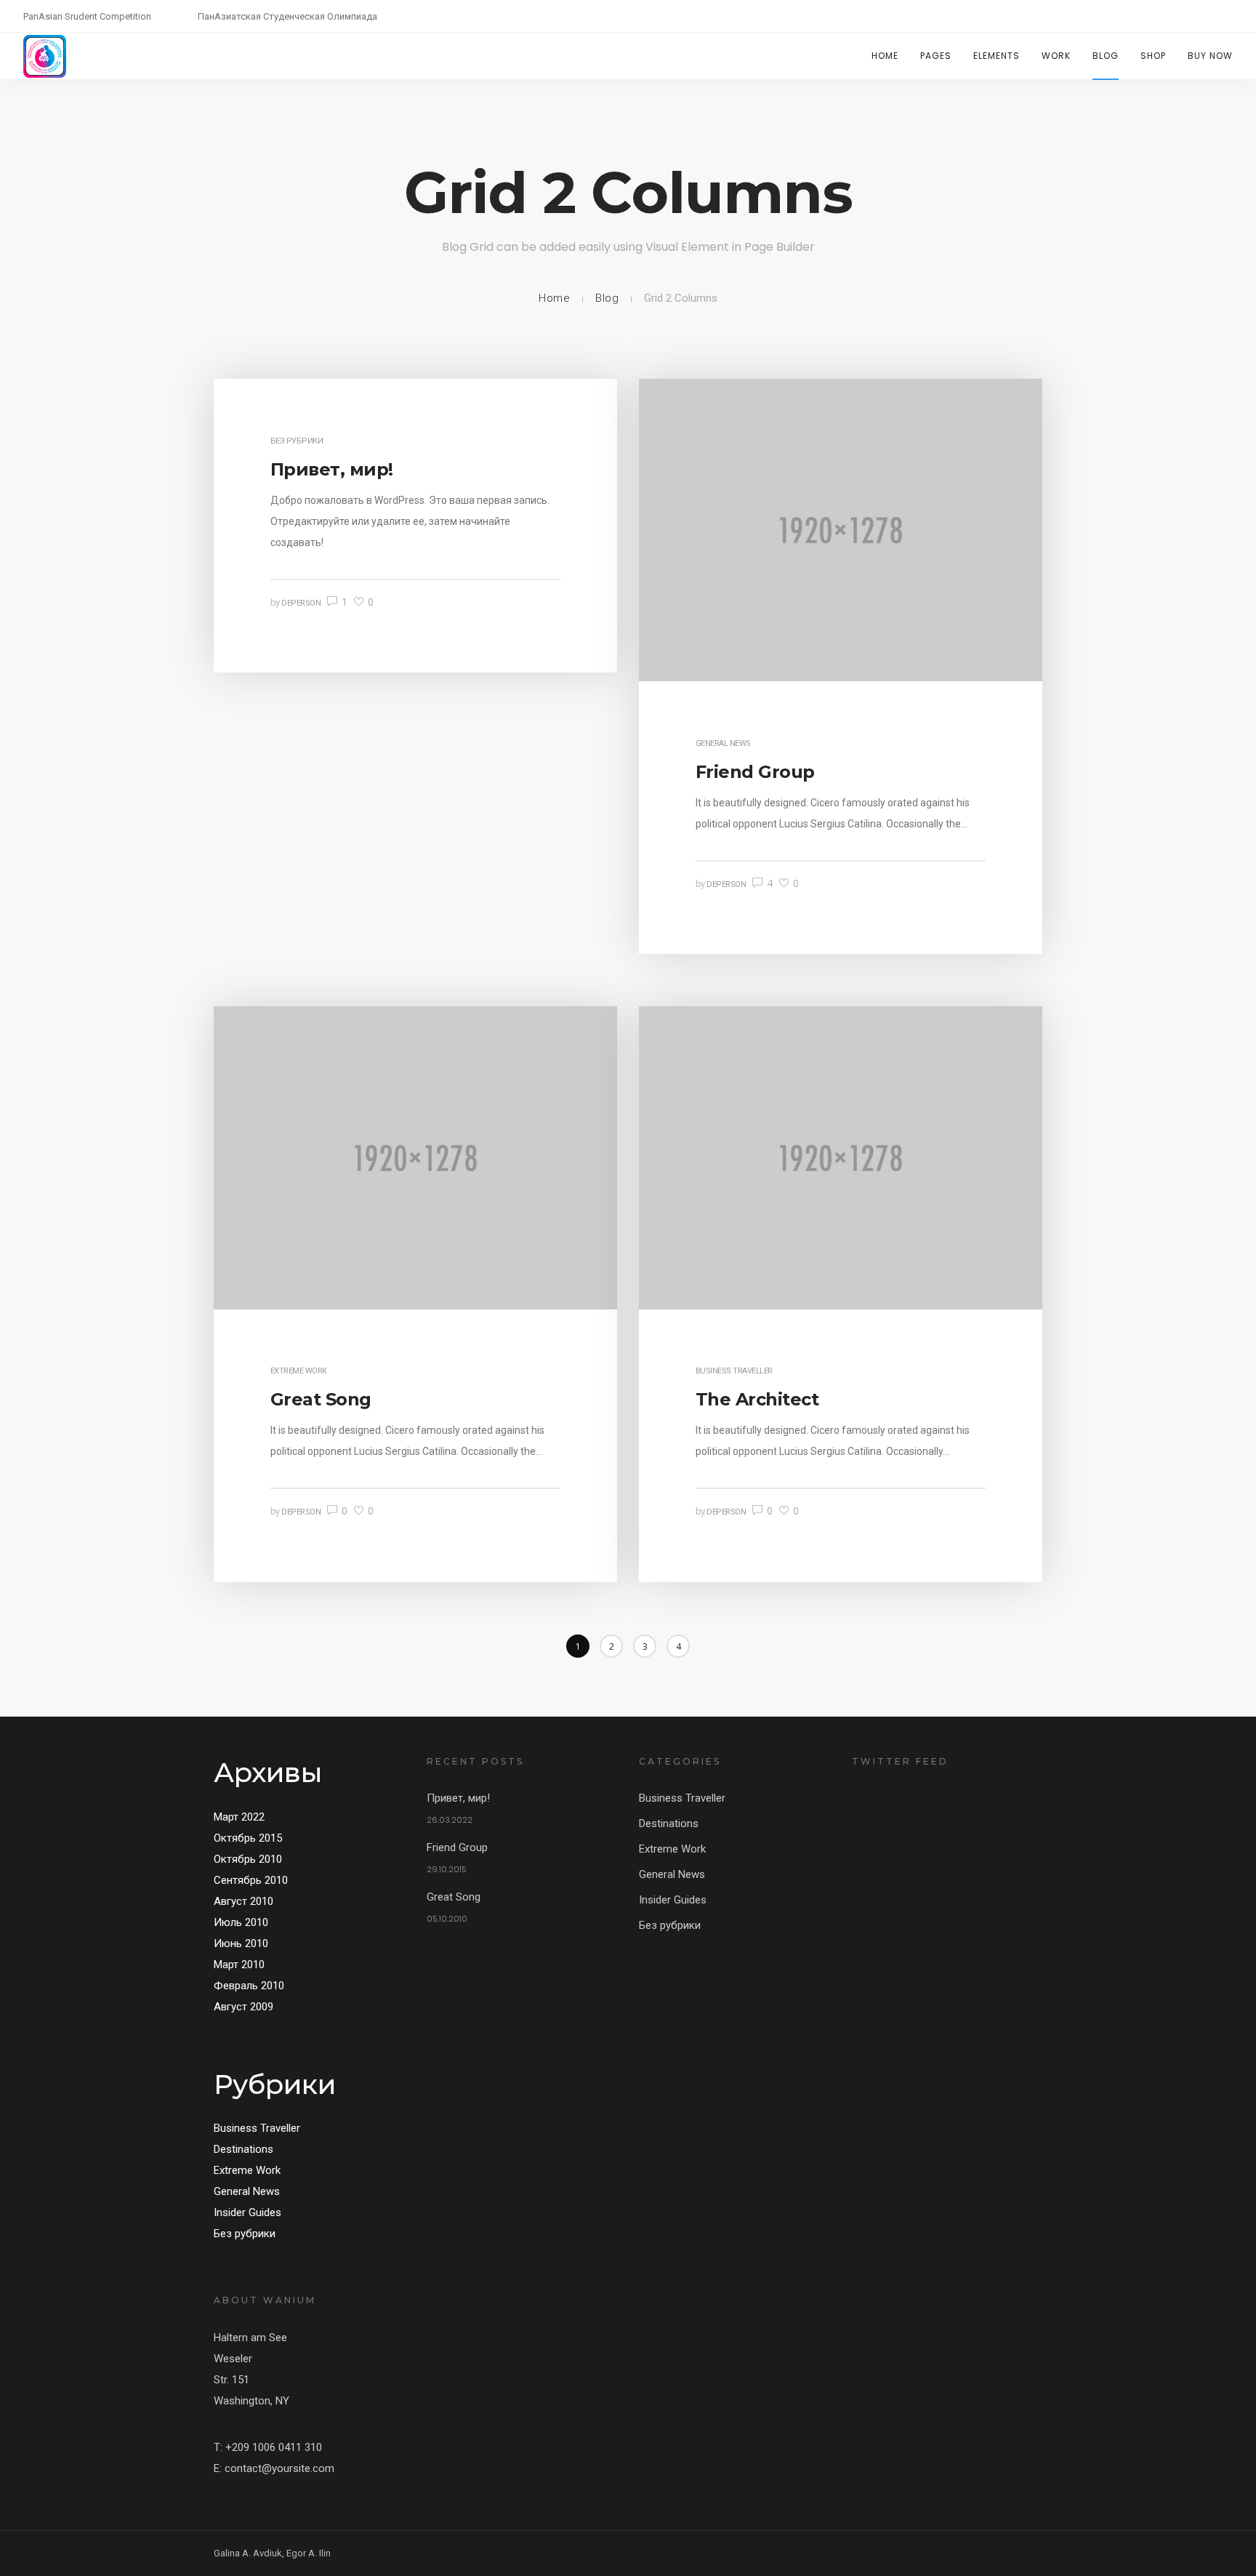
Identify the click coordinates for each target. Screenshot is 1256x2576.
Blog (1106, 56)
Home (885, 56)
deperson (301, 603)
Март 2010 (239, 1965)
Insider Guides (247, 2212)
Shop (1153, 56)
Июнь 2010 (241, 1943)
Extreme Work (299, 1371)
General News (723, 743)
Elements (997, 56)
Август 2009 (243, 2007)
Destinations (243, 2149)
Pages (936, 56)
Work (1056, 56)
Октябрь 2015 (248, 1838)
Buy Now (1210, 56)
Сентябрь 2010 (251, 1880)
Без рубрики (297, 441)
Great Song (454, 1897)
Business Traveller (734, 1371)
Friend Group (457, 1847)
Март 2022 (239, 1817)
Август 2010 (243, 1901)
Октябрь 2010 (248, 1859)
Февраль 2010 (249, 1986)
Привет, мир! (458, 1798)
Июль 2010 (241, 1922)
